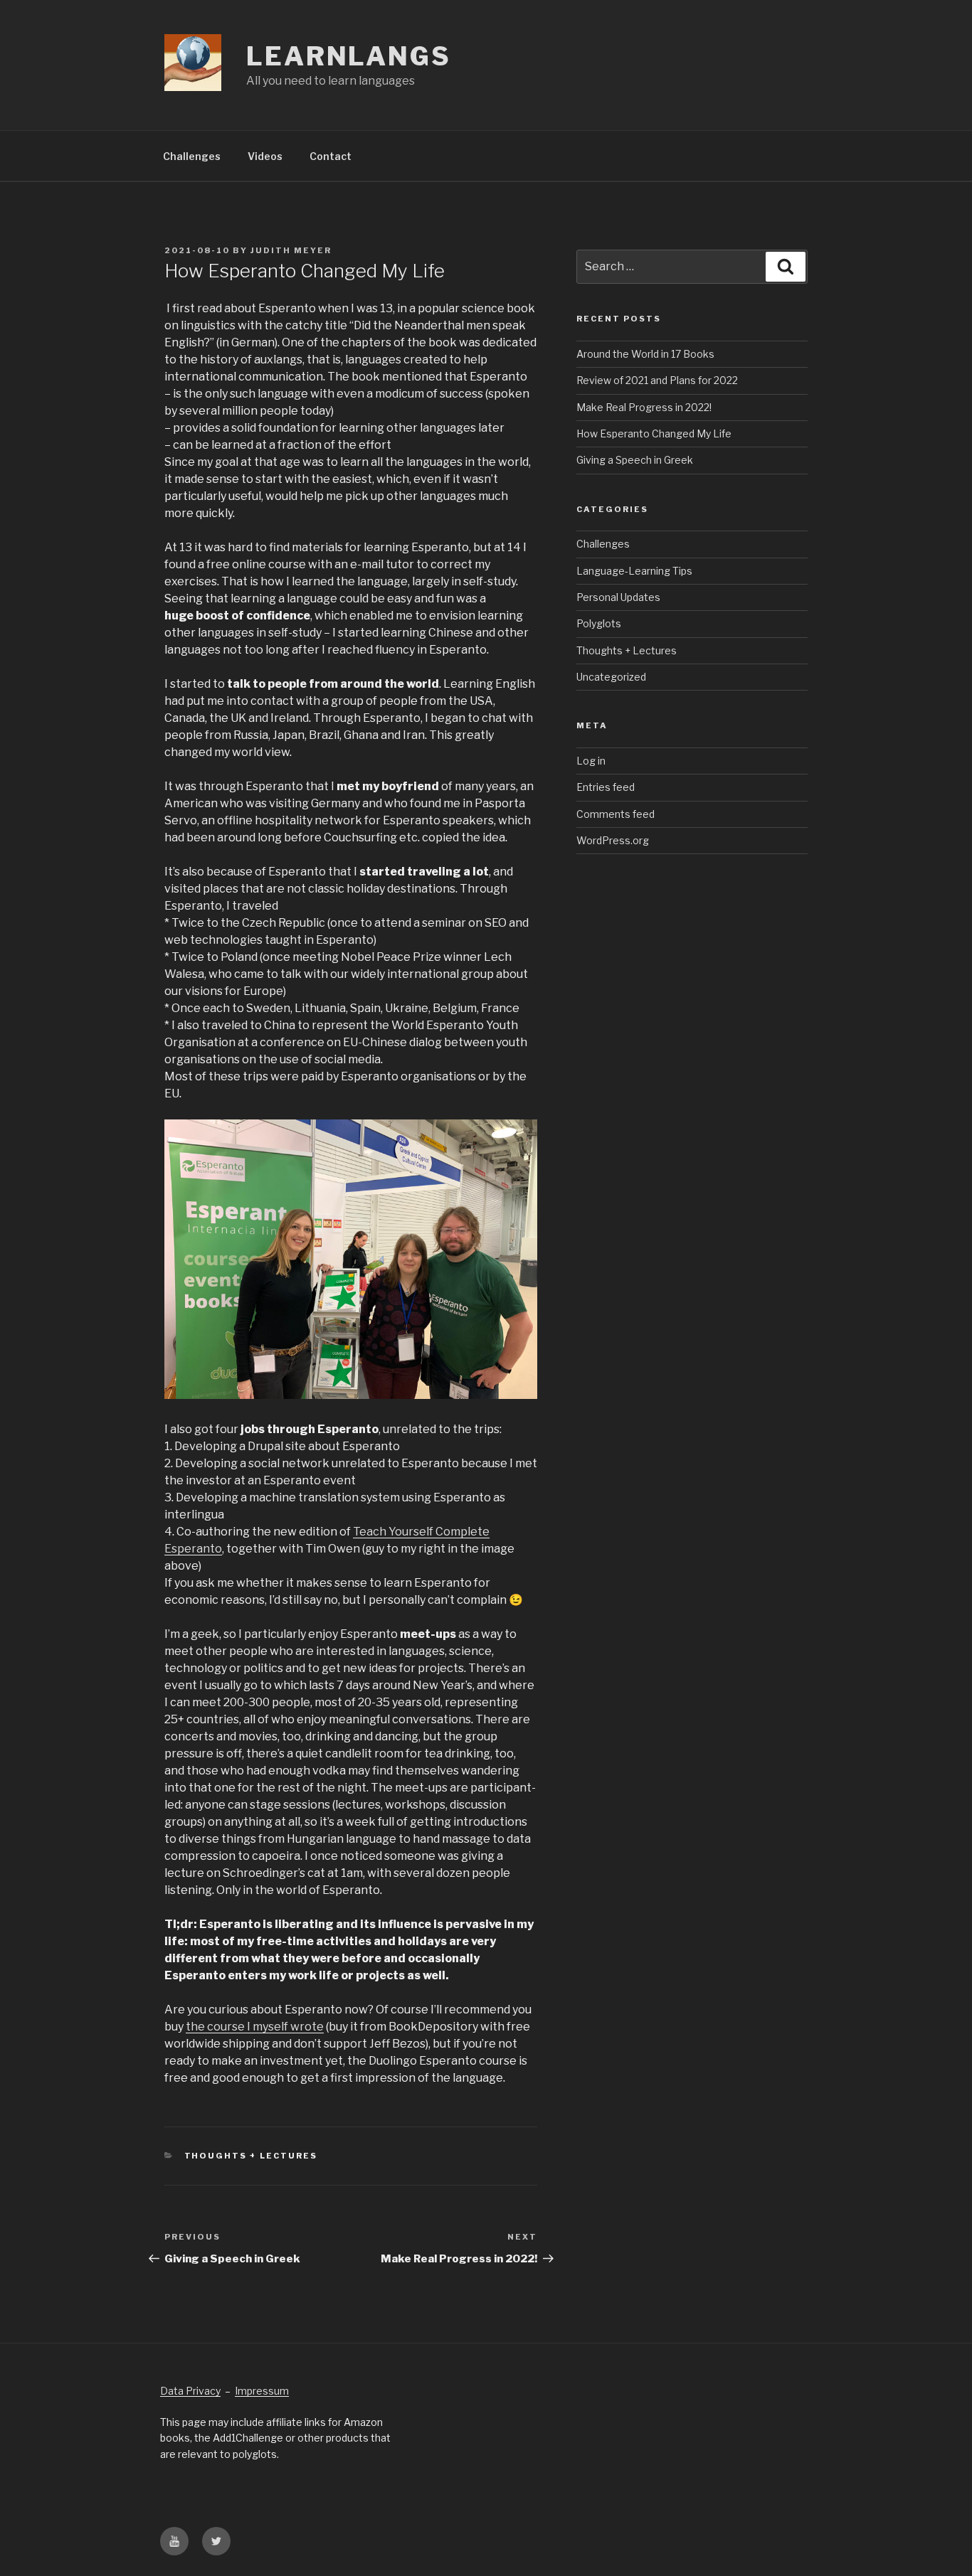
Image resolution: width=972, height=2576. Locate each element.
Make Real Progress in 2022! (644, 407)
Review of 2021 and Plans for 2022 (657, 380)
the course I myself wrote (255, 2027)
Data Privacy (190, 2391)
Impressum (262, 2391)
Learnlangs (349, 56)
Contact (331, 156)
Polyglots (599, 623)
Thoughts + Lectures (251, 2156)
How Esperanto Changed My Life (654, 433)
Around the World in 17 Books (645, 354)
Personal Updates (618, 597)
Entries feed (606, 787)
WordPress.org (613, 840)
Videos (265, 156)
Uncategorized (611, 677)
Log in (591, 761)
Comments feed (616, 814)
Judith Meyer (291, 250)
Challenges (192, 156)
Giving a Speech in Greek (635, 460)
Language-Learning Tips (634, 571)
